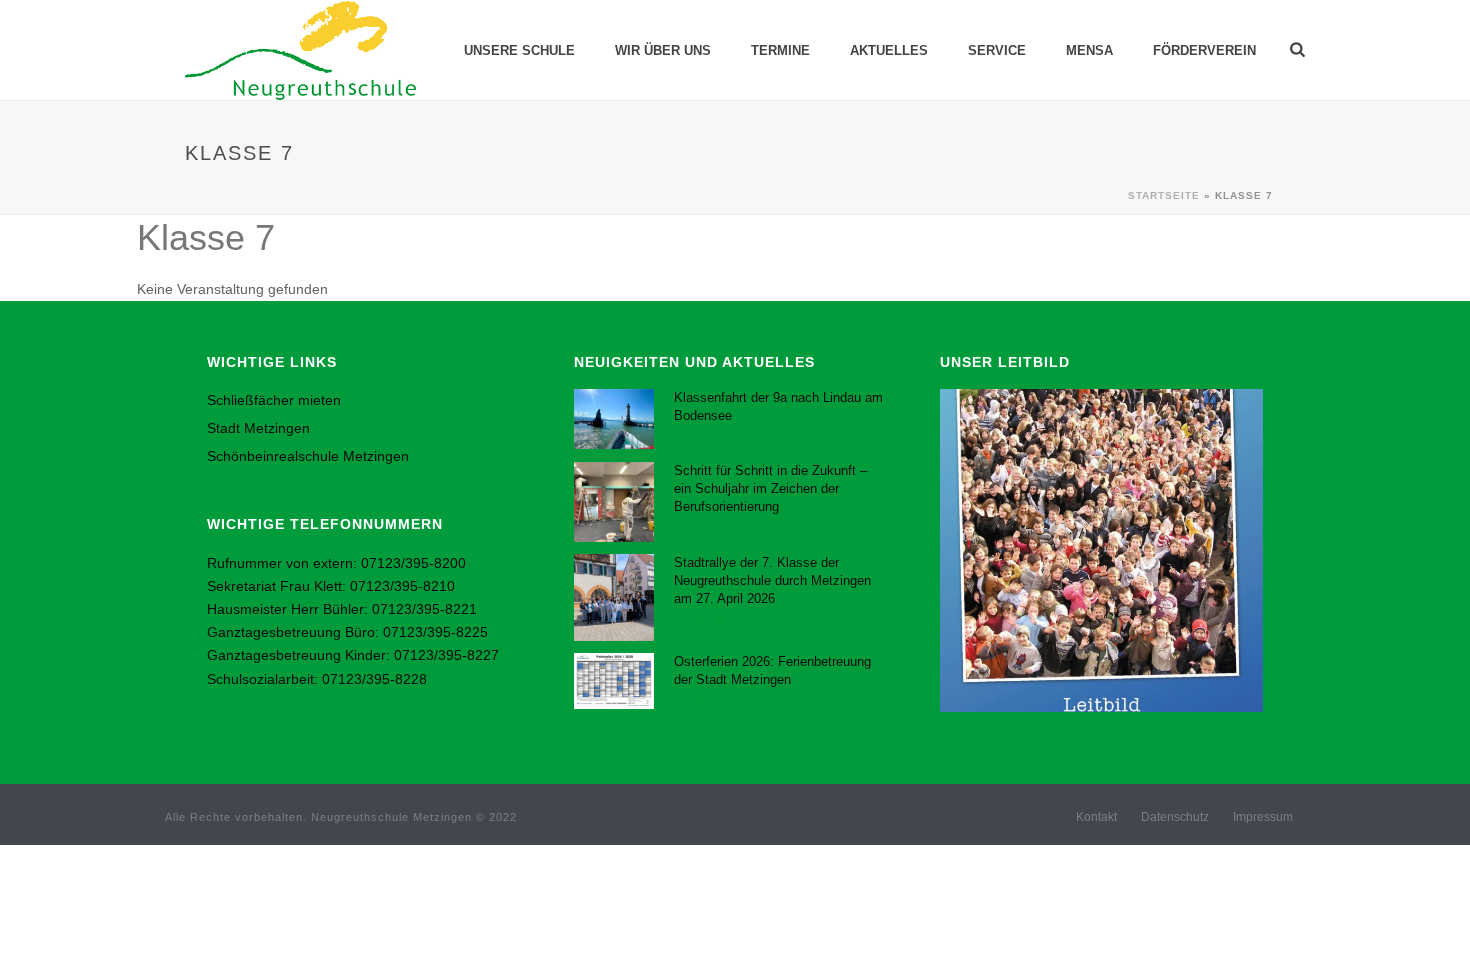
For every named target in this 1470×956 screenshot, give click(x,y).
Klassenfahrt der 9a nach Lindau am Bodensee (778, 406)
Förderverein (1204, 50)
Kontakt (1096, 817)
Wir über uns (663, 50)
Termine (780, 50)
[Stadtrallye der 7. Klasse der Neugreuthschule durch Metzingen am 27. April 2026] (614, 597)
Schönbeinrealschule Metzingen (308, 456)
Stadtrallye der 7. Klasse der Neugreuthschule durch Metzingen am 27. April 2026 (772, 580)
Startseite (1164, 195)
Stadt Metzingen (258, 428)
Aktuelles (889, 50)
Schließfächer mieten (274, 400)
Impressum (1263, 817)
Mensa (1089, 50)
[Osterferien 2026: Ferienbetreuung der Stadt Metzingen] (614, 681)
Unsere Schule (519, 50)
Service (997, 50)
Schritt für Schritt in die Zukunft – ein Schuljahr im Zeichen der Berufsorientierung (770, 488)
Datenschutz (1175, 817)
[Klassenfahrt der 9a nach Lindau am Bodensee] (614, 419)
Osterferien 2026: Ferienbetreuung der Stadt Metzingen (772, 670)
